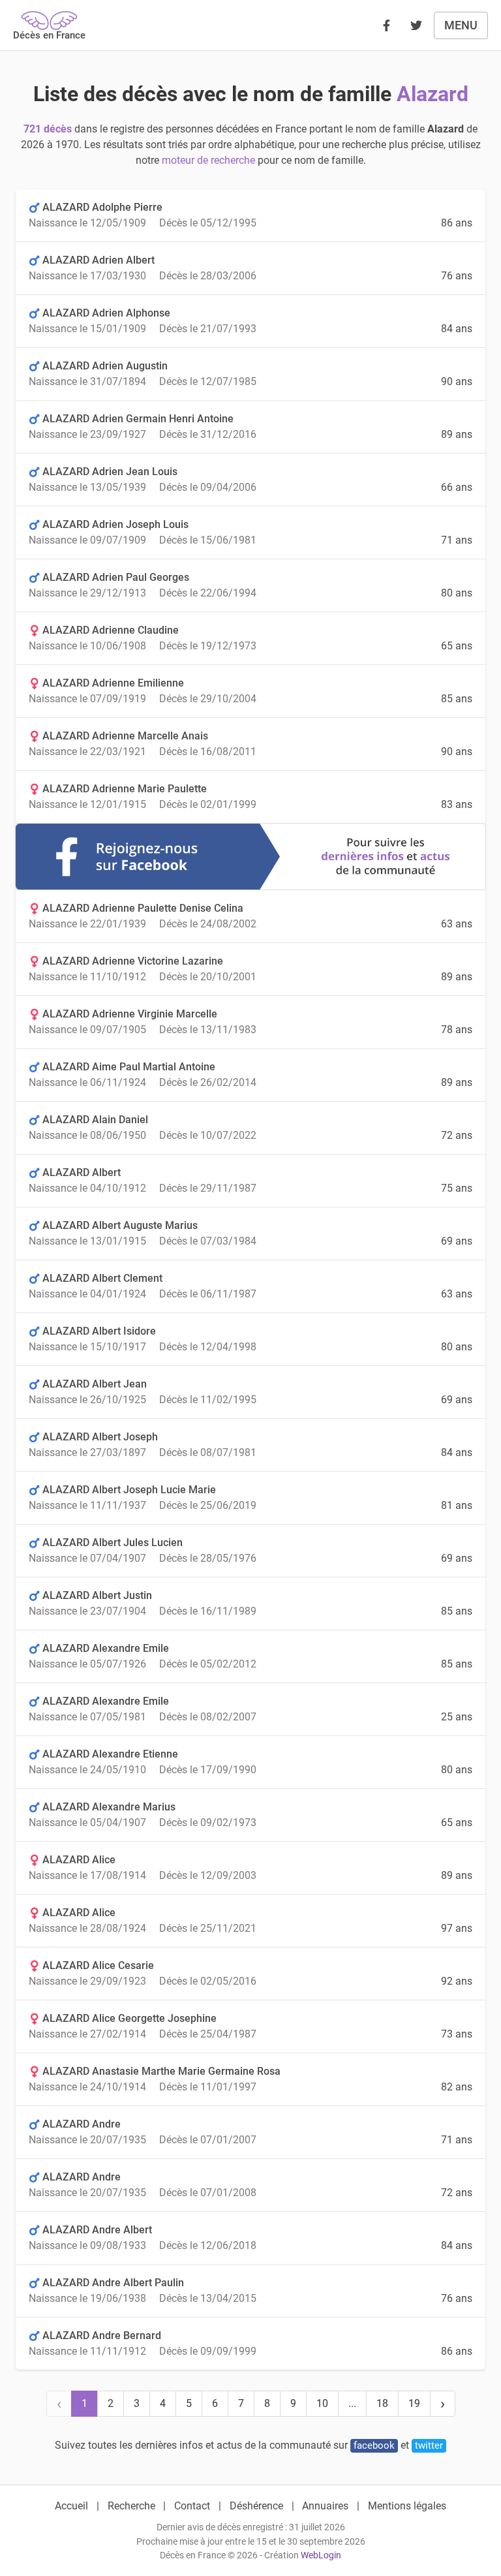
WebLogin (321, 2555)
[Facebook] (386, 25)
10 (322, 2403)
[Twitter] (416, 25)
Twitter (429, 2445)
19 (414, 2403)
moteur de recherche (208, 160)
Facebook (374, 2445)
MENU (461, 25)
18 (382, 2403)
